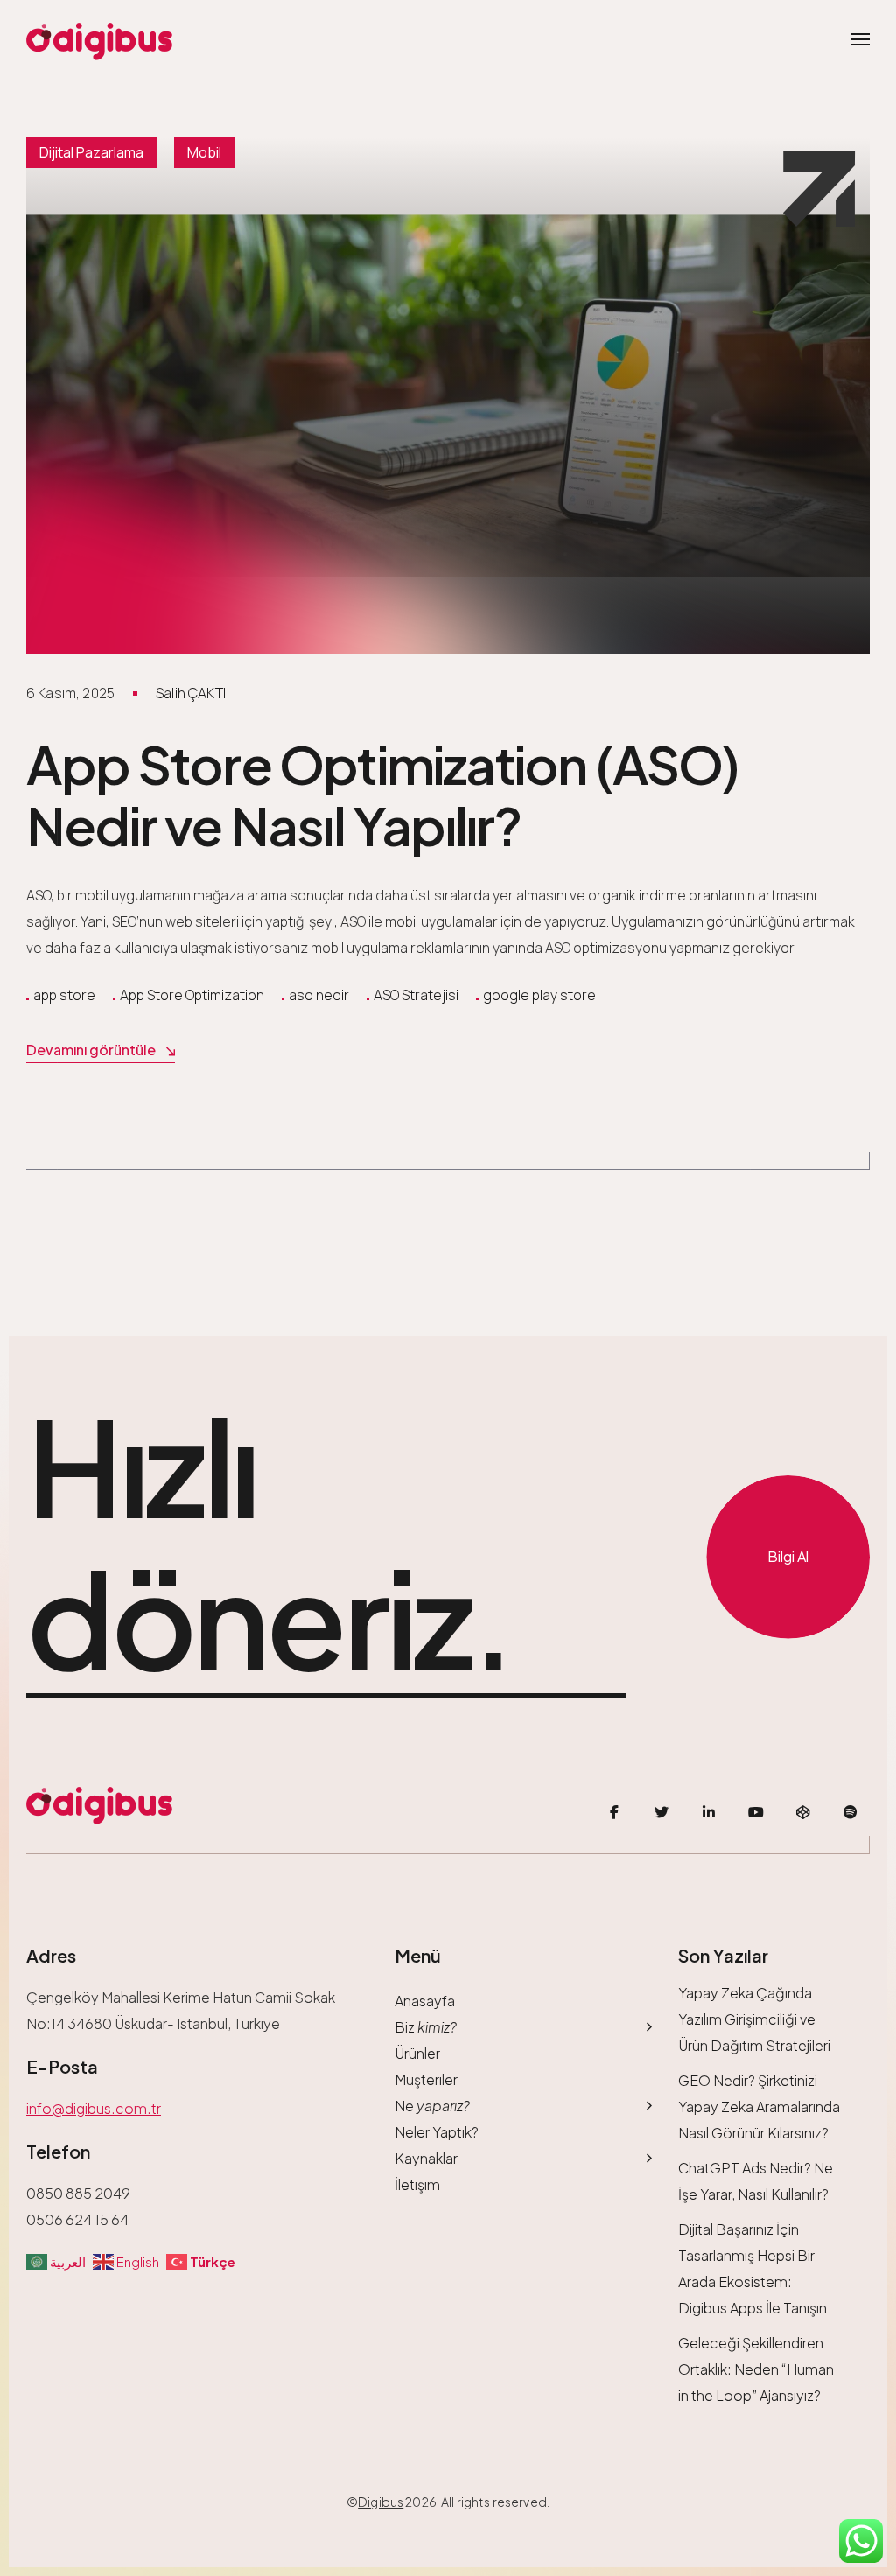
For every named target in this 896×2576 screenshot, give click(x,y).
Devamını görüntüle (91, 1050)
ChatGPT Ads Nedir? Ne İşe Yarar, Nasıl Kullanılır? (756, 2181)
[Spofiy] (850, 1812)
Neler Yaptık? (437, 2132)
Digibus (381, 2502)
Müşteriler (426, 2079)
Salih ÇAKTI (191, 693)
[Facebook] (614, 1812)
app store (64, 995)
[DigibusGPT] (803, 1812)
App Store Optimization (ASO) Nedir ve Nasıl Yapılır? (383, 794)
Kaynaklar (426, 2158)
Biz (426, 2027)
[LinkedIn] (709, 1812)
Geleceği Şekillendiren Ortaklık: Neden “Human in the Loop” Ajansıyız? (756, 2369)
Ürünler (417, 2053)
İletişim (417, 2184)
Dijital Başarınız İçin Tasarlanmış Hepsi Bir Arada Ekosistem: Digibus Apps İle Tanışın (752, 2268)
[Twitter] (661, 1812)
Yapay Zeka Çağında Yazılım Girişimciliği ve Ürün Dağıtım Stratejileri (754, 2019)
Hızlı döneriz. (269, 1543)
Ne (432, 2106)
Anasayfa (425, 2001)
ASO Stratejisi (416, 995)
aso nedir (319, 995)
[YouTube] (756, 1812)
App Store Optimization (192, 995)
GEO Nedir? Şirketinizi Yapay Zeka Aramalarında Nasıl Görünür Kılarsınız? (759, 2107)
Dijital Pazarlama (91, 152)
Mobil (204, 152)
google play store (539, 995)
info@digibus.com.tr (94, 2108)
